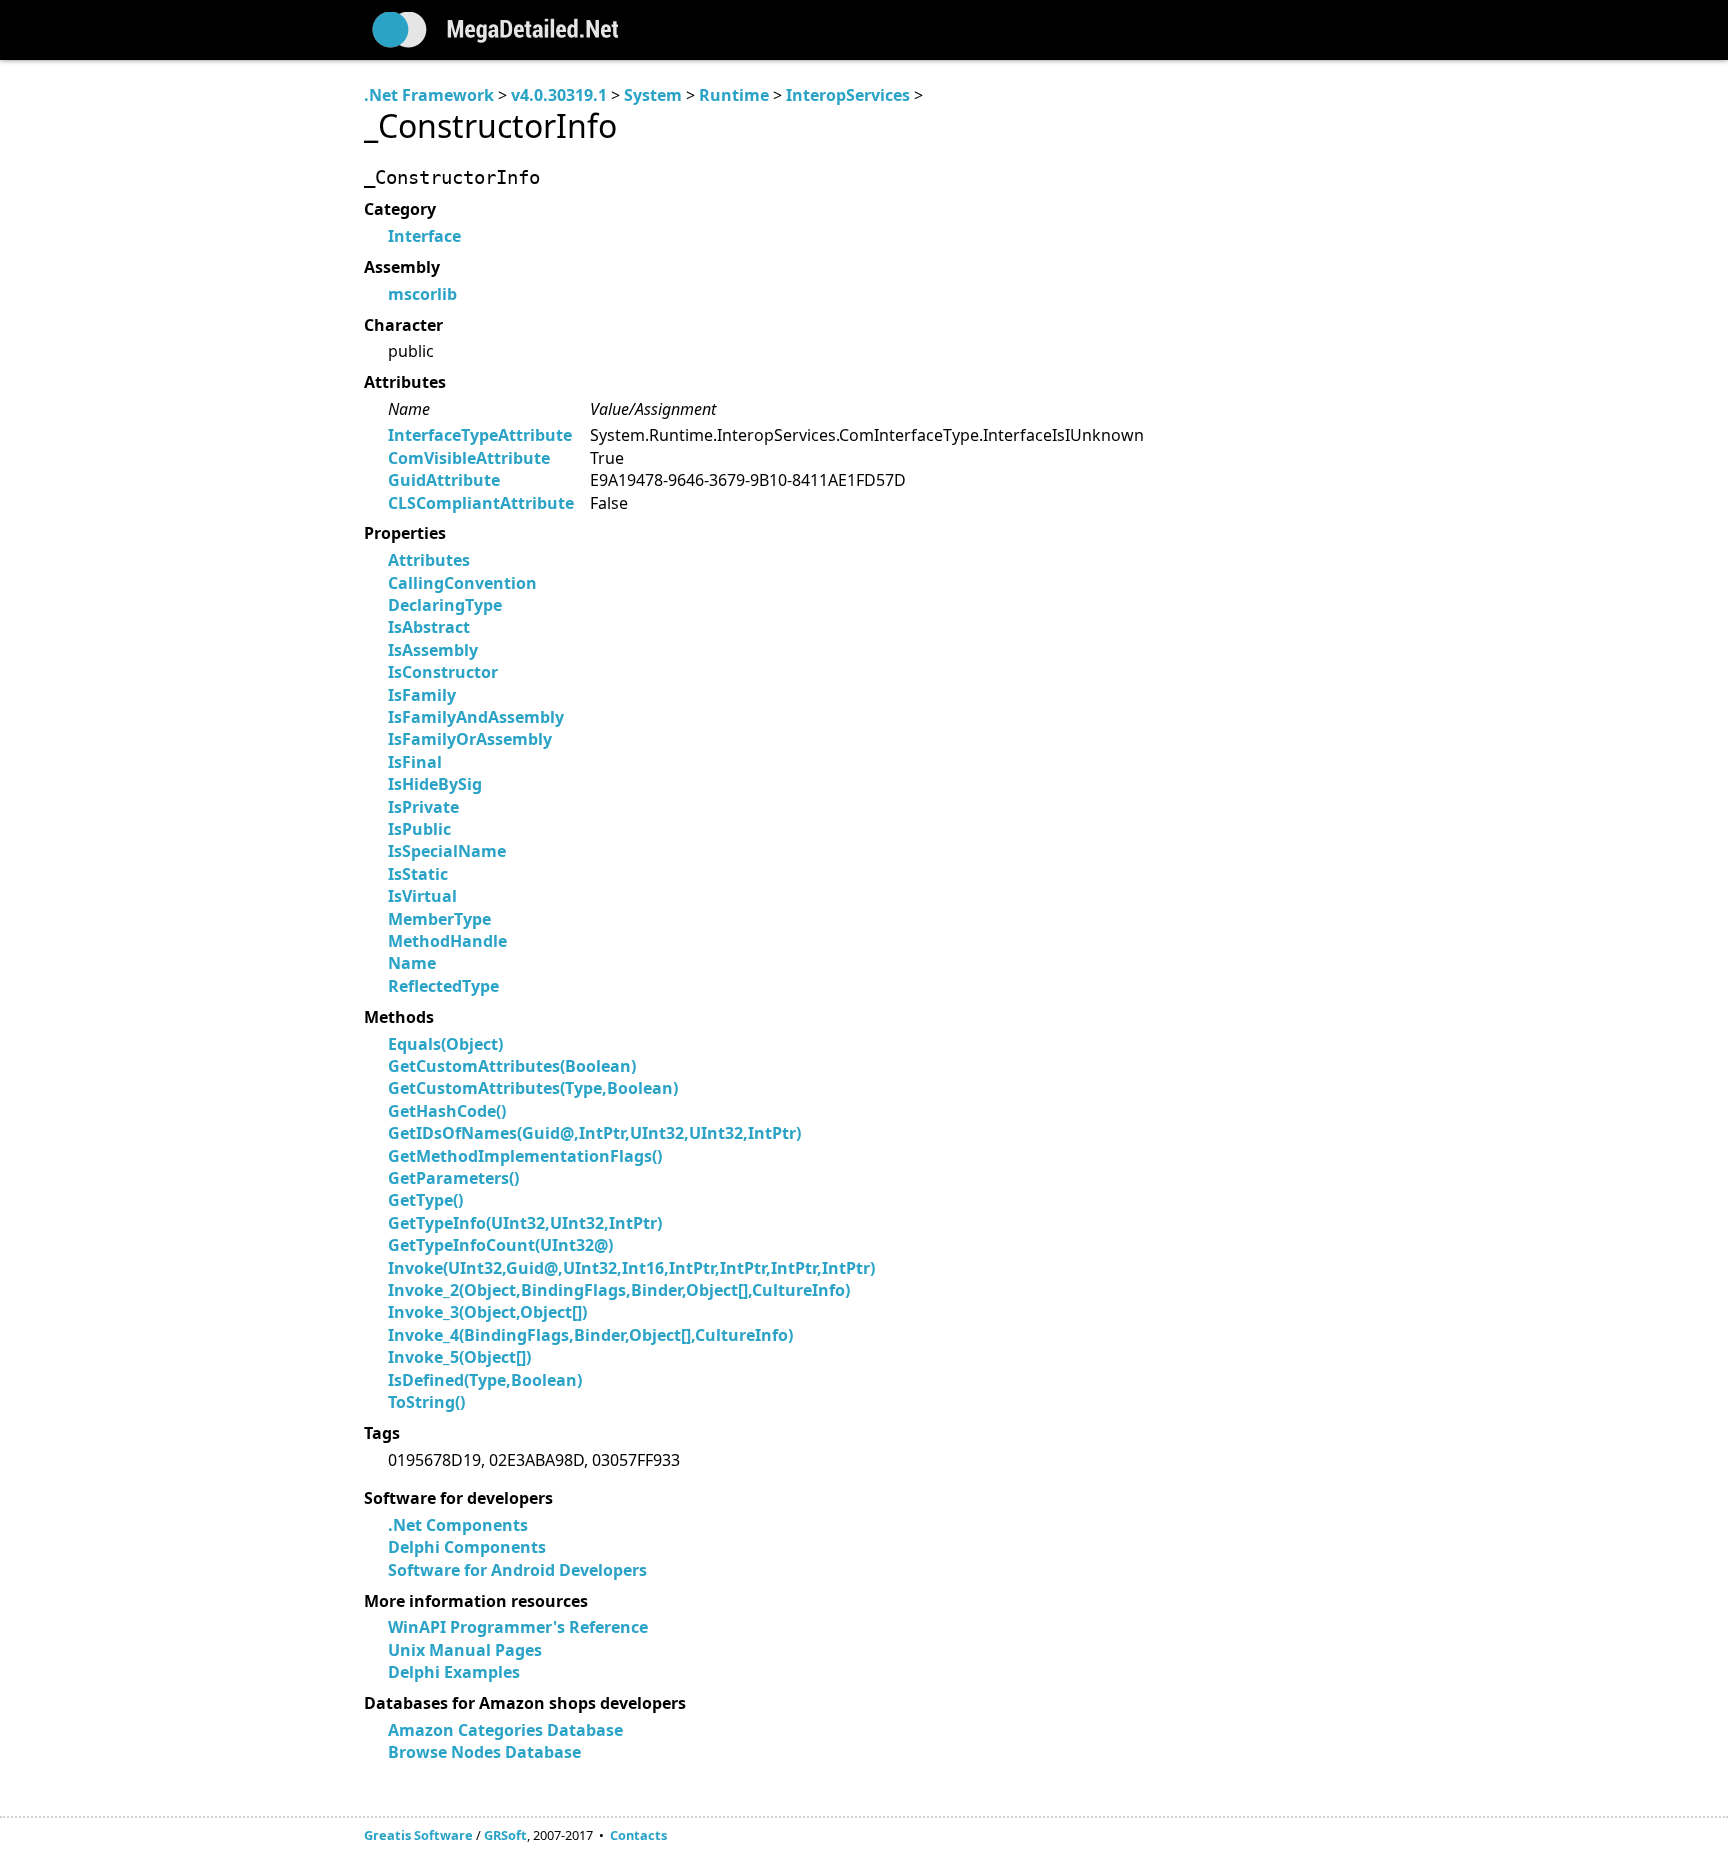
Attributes (429, 560)
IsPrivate (423, 807)
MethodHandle (447, 941)
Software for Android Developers (517, 1570)
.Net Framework (429, 95)
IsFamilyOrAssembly (470, 739)
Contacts (638, 1835)
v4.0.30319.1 (559, 95)
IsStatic (418, 874)
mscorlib (422, 294)
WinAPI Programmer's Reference (518, 1627)
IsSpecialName (447, 851)
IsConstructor (443, 672)
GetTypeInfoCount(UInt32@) (500, 1245)
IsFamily (422, 695)
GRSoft (505, 1835)
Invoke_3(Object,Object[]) (487, 1312)
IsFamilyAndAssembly (476, 717)
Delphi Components (467, 1547)
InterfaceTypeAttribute (480, 435)
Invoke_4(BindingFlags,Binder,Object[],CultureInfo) (590, 1335)
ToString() (426, 1402)
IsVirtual (422, 896)
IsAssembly (433, 650)
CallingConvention (462, 583)
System (653, 95)
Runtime (734, 95)
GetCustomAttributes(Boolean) (512, 1066)
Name (412, 963)
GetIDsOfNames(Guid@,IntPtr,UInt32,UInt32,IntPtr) (594, 1133)
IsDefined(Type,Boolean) (485, 1380)
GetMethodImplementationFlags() (525, 1156)
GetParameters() (453, 1178)
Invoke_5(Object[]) (459, 1357)
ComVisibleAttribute (469, 458)
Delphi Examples (454, 1672)
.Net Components (458, 1525)
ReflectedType (443, 986)
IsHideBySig (435, 784)
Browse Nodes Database (484, 1752)
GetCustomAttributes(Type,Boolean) (533, 1088)
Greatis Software (418, 1835)
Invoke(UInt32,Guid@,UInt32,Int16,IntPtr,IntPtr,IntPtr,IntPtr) (631, 1268)
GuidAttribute (444, 480)
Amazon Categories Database (505, 1730)
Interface (424, 236)
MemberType (439, 919)
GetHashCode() (447, 1111)
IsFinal (415, 762)
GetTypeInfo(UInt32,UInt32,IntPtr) (525, 1223)
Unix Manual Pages (465, 1650)
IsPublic (419, 829)
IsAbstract (429, 627)
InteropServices (848, 95)
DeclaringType (445, 605)
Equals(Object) (445, 1044)
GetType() (425, 1200)
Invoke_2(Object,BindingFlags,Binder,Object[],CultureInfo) (619, 1290)
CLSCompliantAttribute (481, 503)
